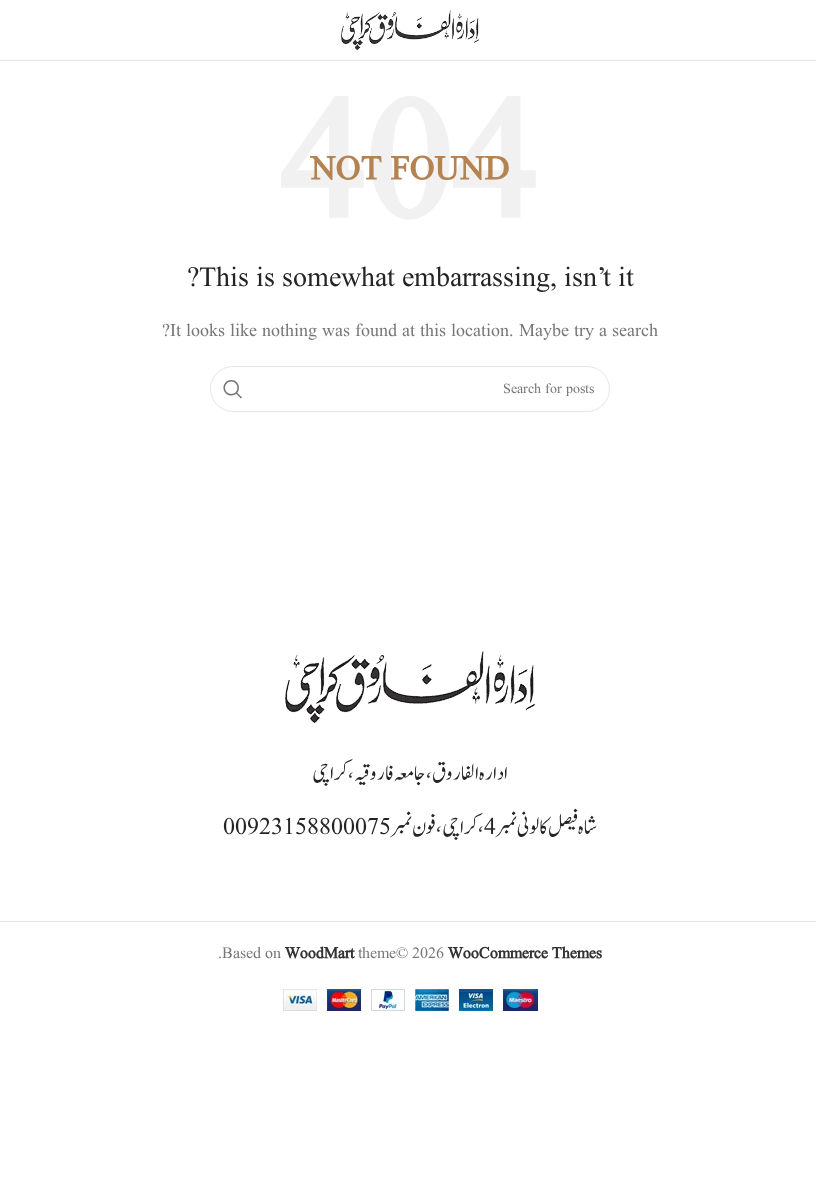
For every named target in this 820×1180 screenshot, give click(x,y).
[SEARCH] (233, 389)
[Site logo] (410, 30)
